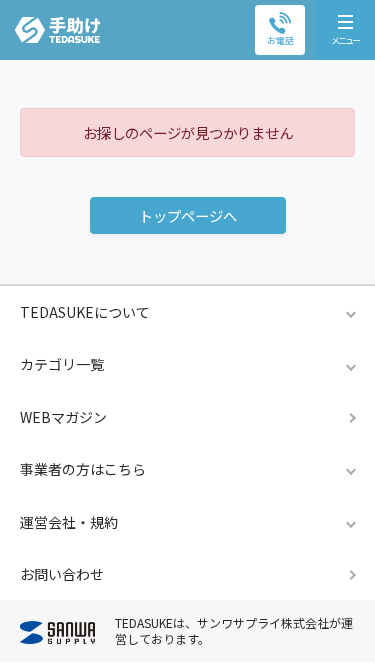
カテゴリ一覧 (62, 364)
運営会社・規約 (69, 522)
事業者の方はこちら (83, 469)
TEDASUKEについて (85, 312)
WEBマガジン (63, 417)
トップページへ (188, 215)
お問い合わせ (62, 574)
